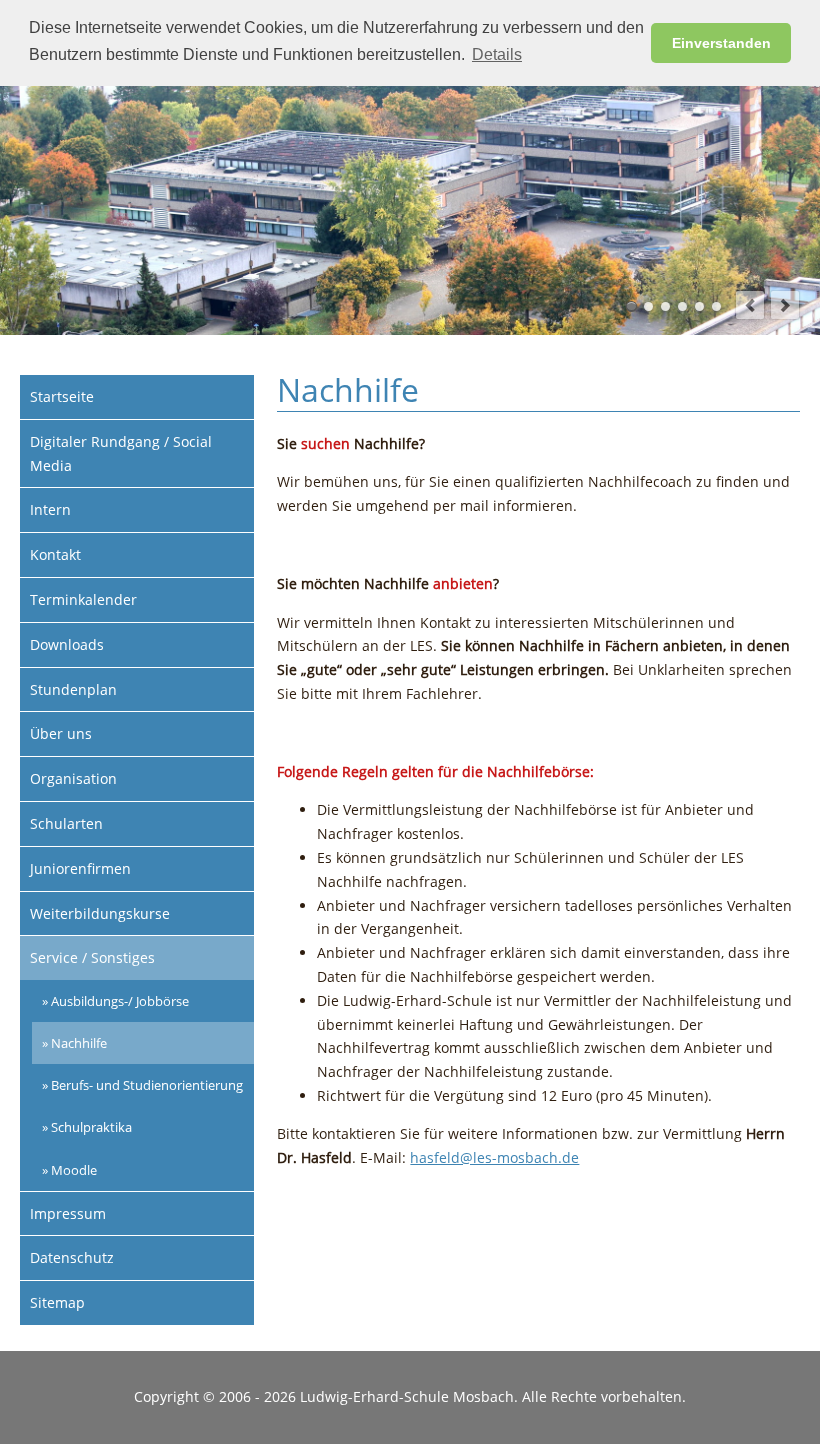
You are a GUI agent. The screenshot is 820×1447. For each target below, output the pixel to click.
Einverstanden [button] (721, 43)
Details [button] (497, 54)
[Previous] (750, 305)
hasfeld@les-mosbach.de (494, 1157)
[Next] (785, 305)
